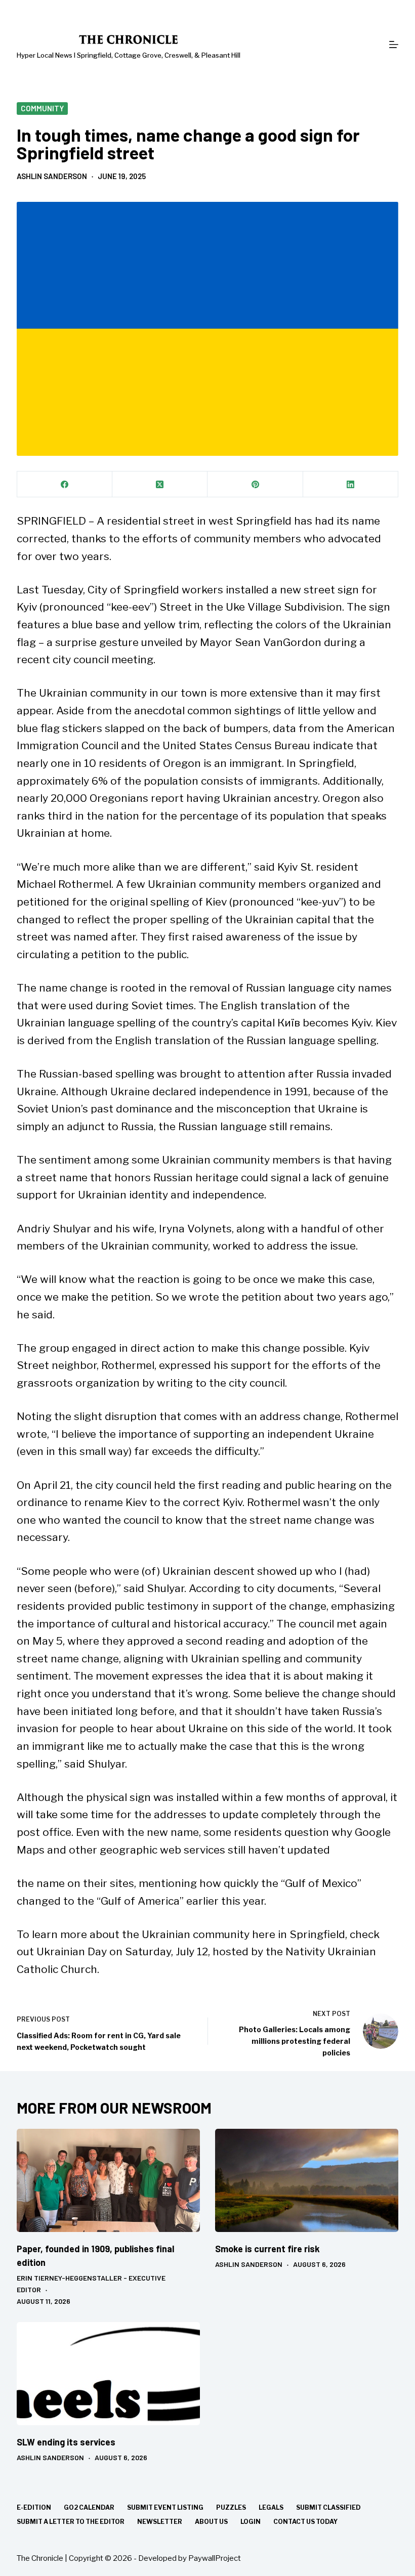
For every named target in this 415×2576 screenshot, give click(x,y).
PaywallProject (215, 2558)
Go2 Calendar (89, 2507)
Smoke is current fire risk (267, 2249)
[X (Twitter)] (160, 484)
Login (251, 2522)
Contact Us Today (305, 2522)
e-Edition (34, 2507)
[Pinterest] (255, 484)
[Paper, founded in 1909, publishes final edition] (108, 2180)
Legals (271, 2507)
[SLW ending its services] (108, 2374)
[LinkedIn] (351, 484)
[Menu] (394, 45)
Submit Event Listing (165, 2507)
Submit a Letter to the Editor (71, 2522)
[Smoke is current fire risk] (307, 2180)
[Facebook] (65, 484)
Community (42, 108)
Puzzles (231, 2507)
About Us (211, 2522)
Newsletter (160, 2522)
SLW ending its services (66, 2442)
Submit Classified (328, 2507)
